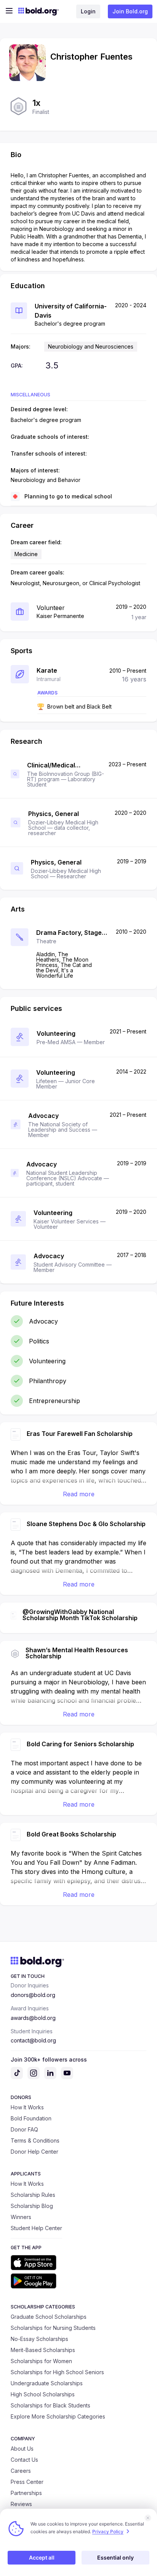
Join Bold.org (130, 11)
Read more (79, 1494)
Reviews (21, 2504)
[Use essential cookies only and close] (148, 2518)
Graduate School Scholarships (49, 2317)
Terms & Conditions (35, 2140)
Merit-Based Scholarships (43, 2350)
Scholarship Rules (33, 2195)
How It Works (27, 2107)
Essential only (115, 2557)
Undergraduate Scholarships (47, 2383)
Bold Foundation (31, 2118)
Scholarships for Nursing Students (53, 2328)
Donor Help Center (34, 2152)
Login (88, 11)
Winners (21, 2217)
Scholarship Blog (32, 2206)
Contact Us (24, 2460)
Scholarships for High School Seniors (57, 2372)
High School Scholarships (43, 2394)
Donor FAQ (24, 2129)
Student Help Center (36, 2228)
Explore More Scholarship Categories (58, 2416)
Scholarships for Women (41, 2361)
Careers (21, 2471)
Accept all (42, 2557)
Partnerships (26, 2493)
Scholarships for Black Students (50, 2405)
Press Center (27, 2482)
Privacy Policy (108, 2531)
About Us (22, 2449)
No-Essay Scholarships (39, 2339)
